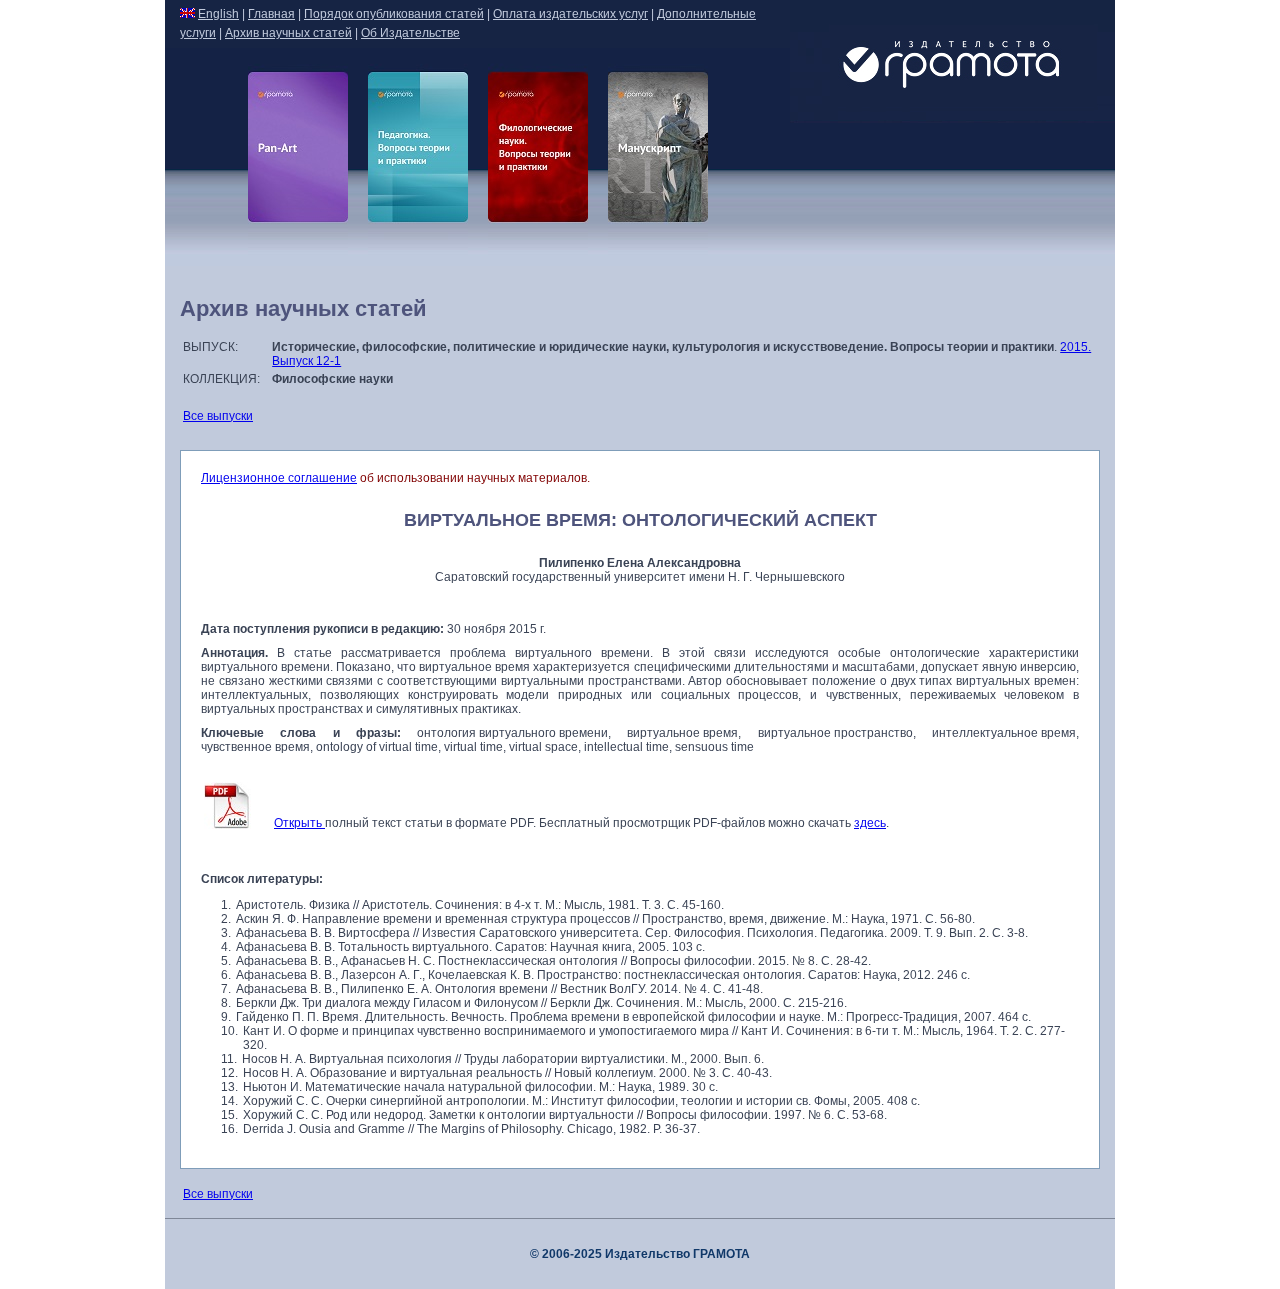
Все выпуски (218, 416)
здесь (870, 823)
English (218, 14)
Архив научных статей (288, 33)
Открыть (299, 823)
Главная (271, 14)
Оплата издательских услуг (570, 14)
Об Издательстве (410, 33)
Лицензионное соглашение (279, 478)
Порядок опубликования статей (394, 14)
